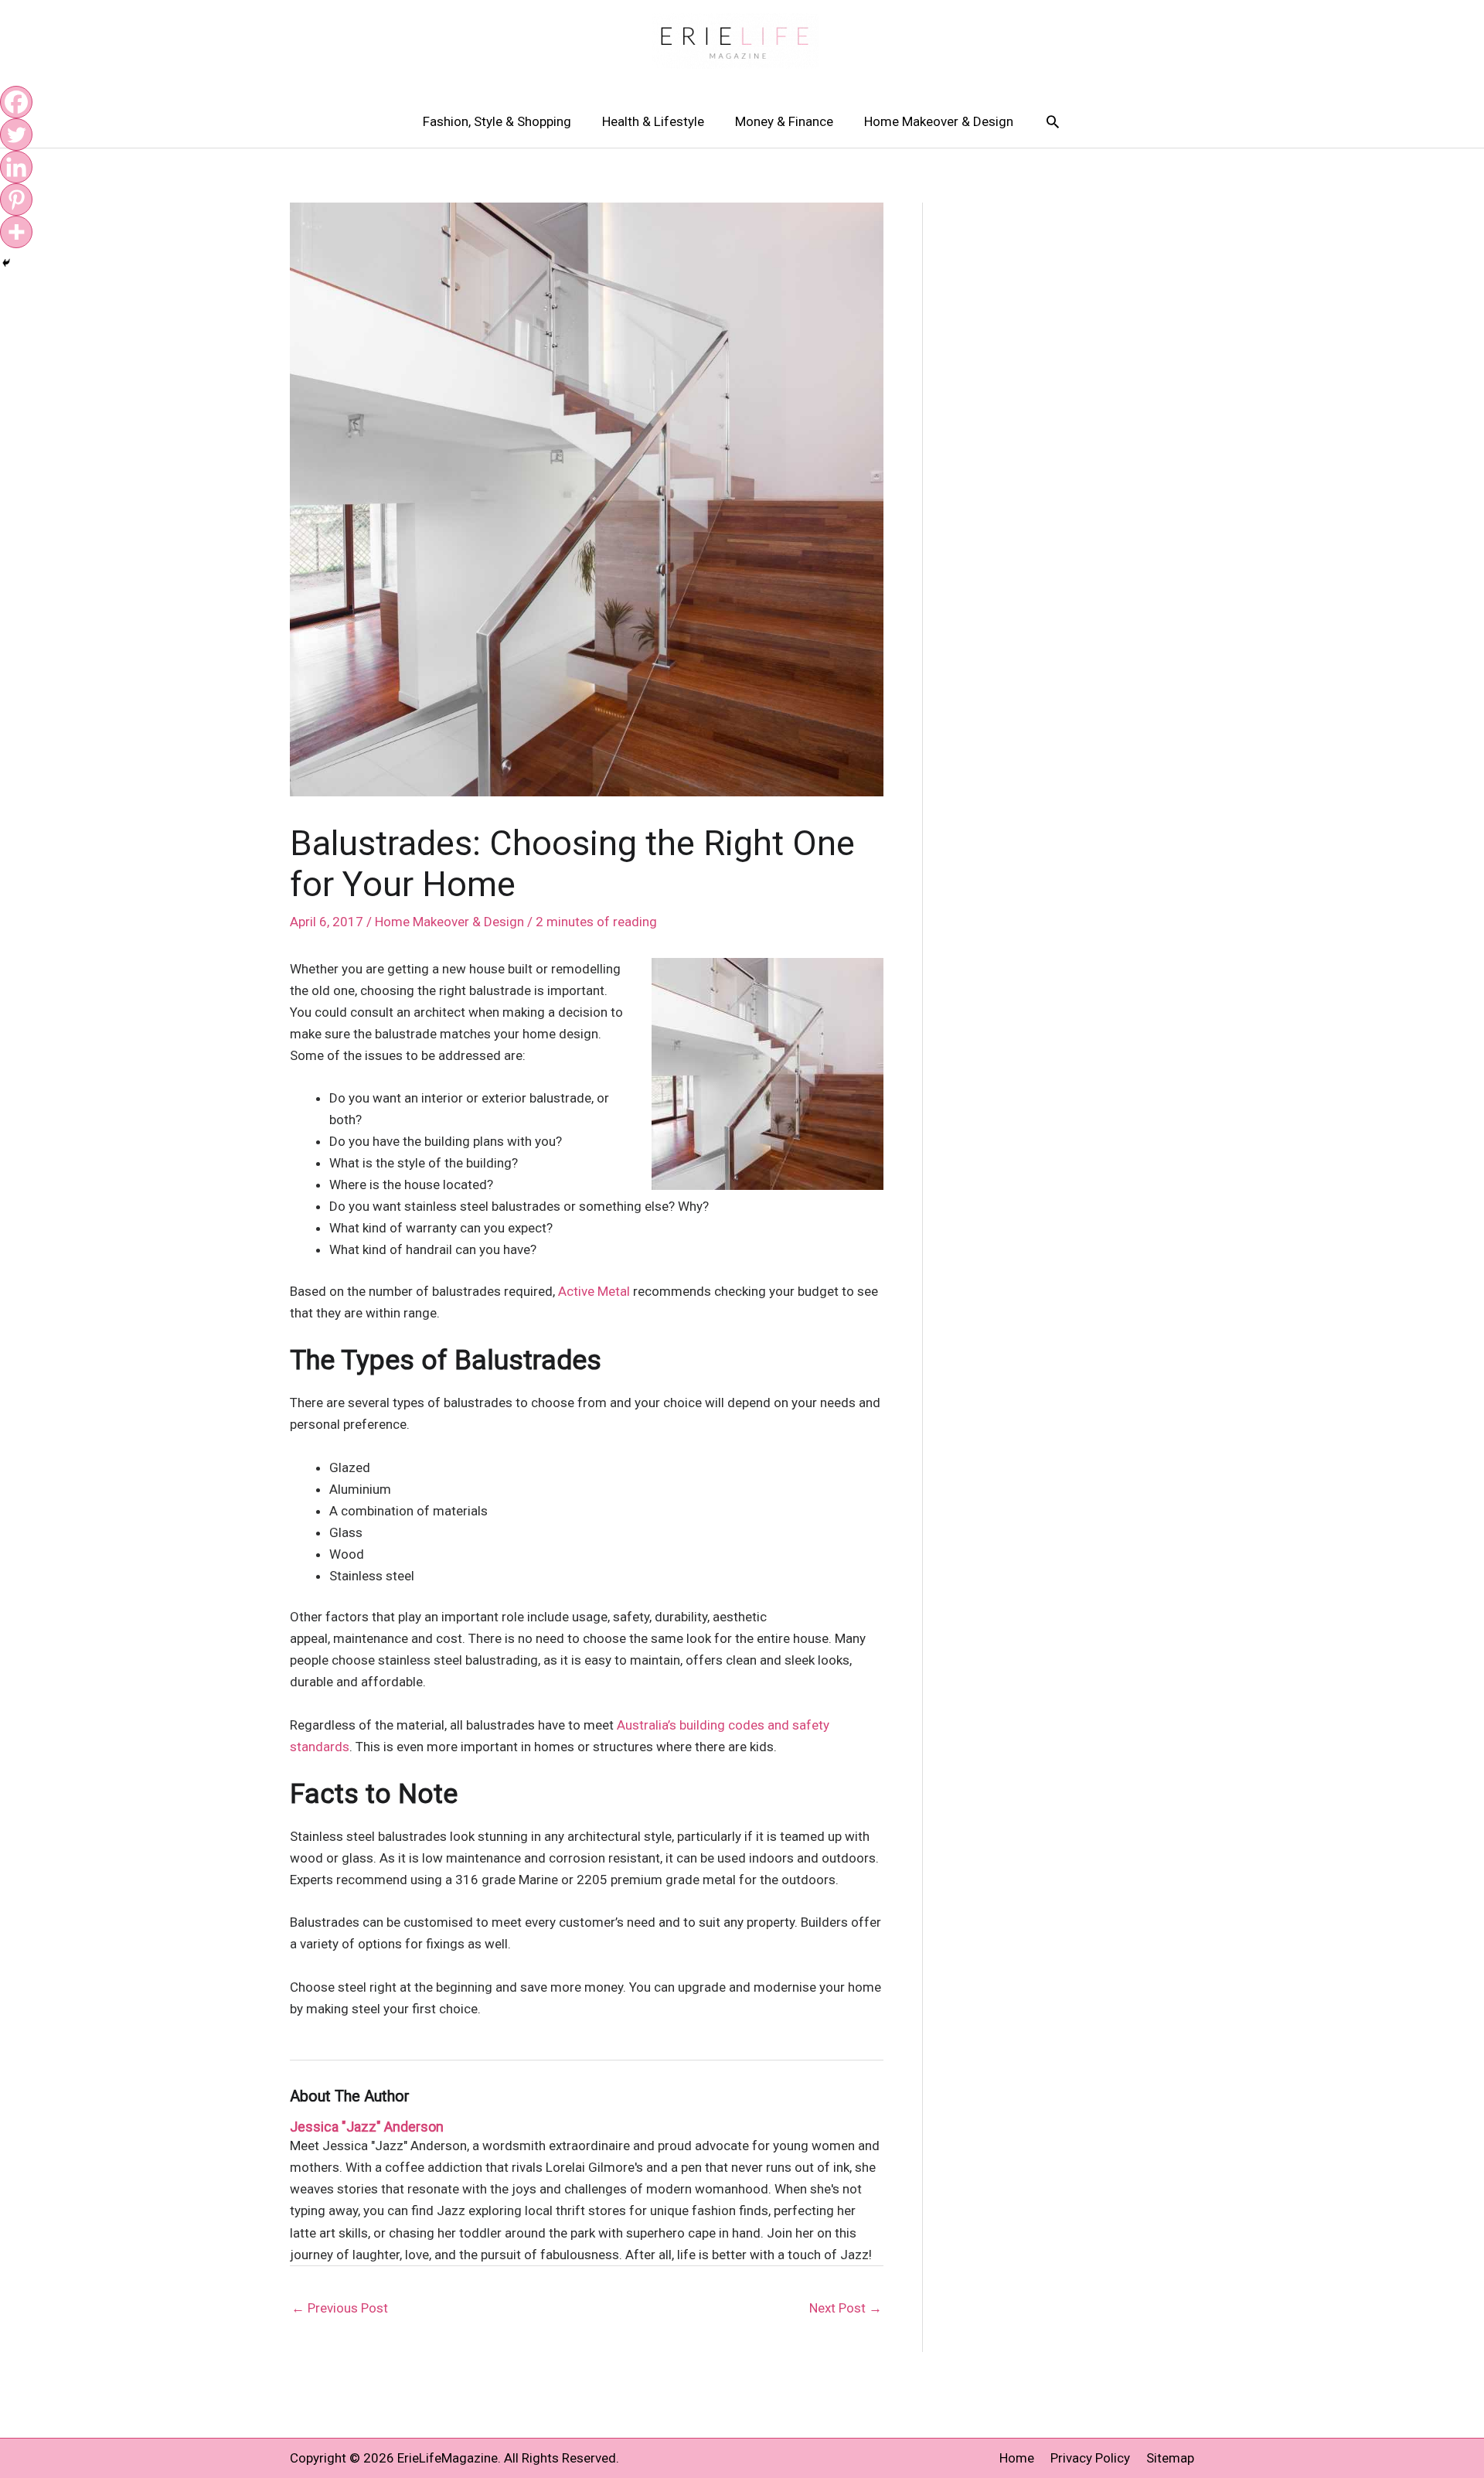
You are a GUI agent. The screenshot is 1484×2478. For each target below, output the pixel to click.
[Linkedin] (16, 167)
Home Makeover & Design (939, 121)
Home (1017, 2458)
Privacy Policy (1090, 2458)
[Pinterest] (16, 199)
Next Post (846, 2308)
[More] (16, 232)
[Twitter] (16, 135)
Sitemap (1170, 2458)
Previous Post (340, 2308)
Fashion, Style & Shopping (497, 121)
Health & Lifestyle (653, 121)
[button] (1053, 121)
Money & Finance (784, 121)
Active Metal (594, 1291)
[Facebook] (16, 102)
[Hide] (6, 263)
